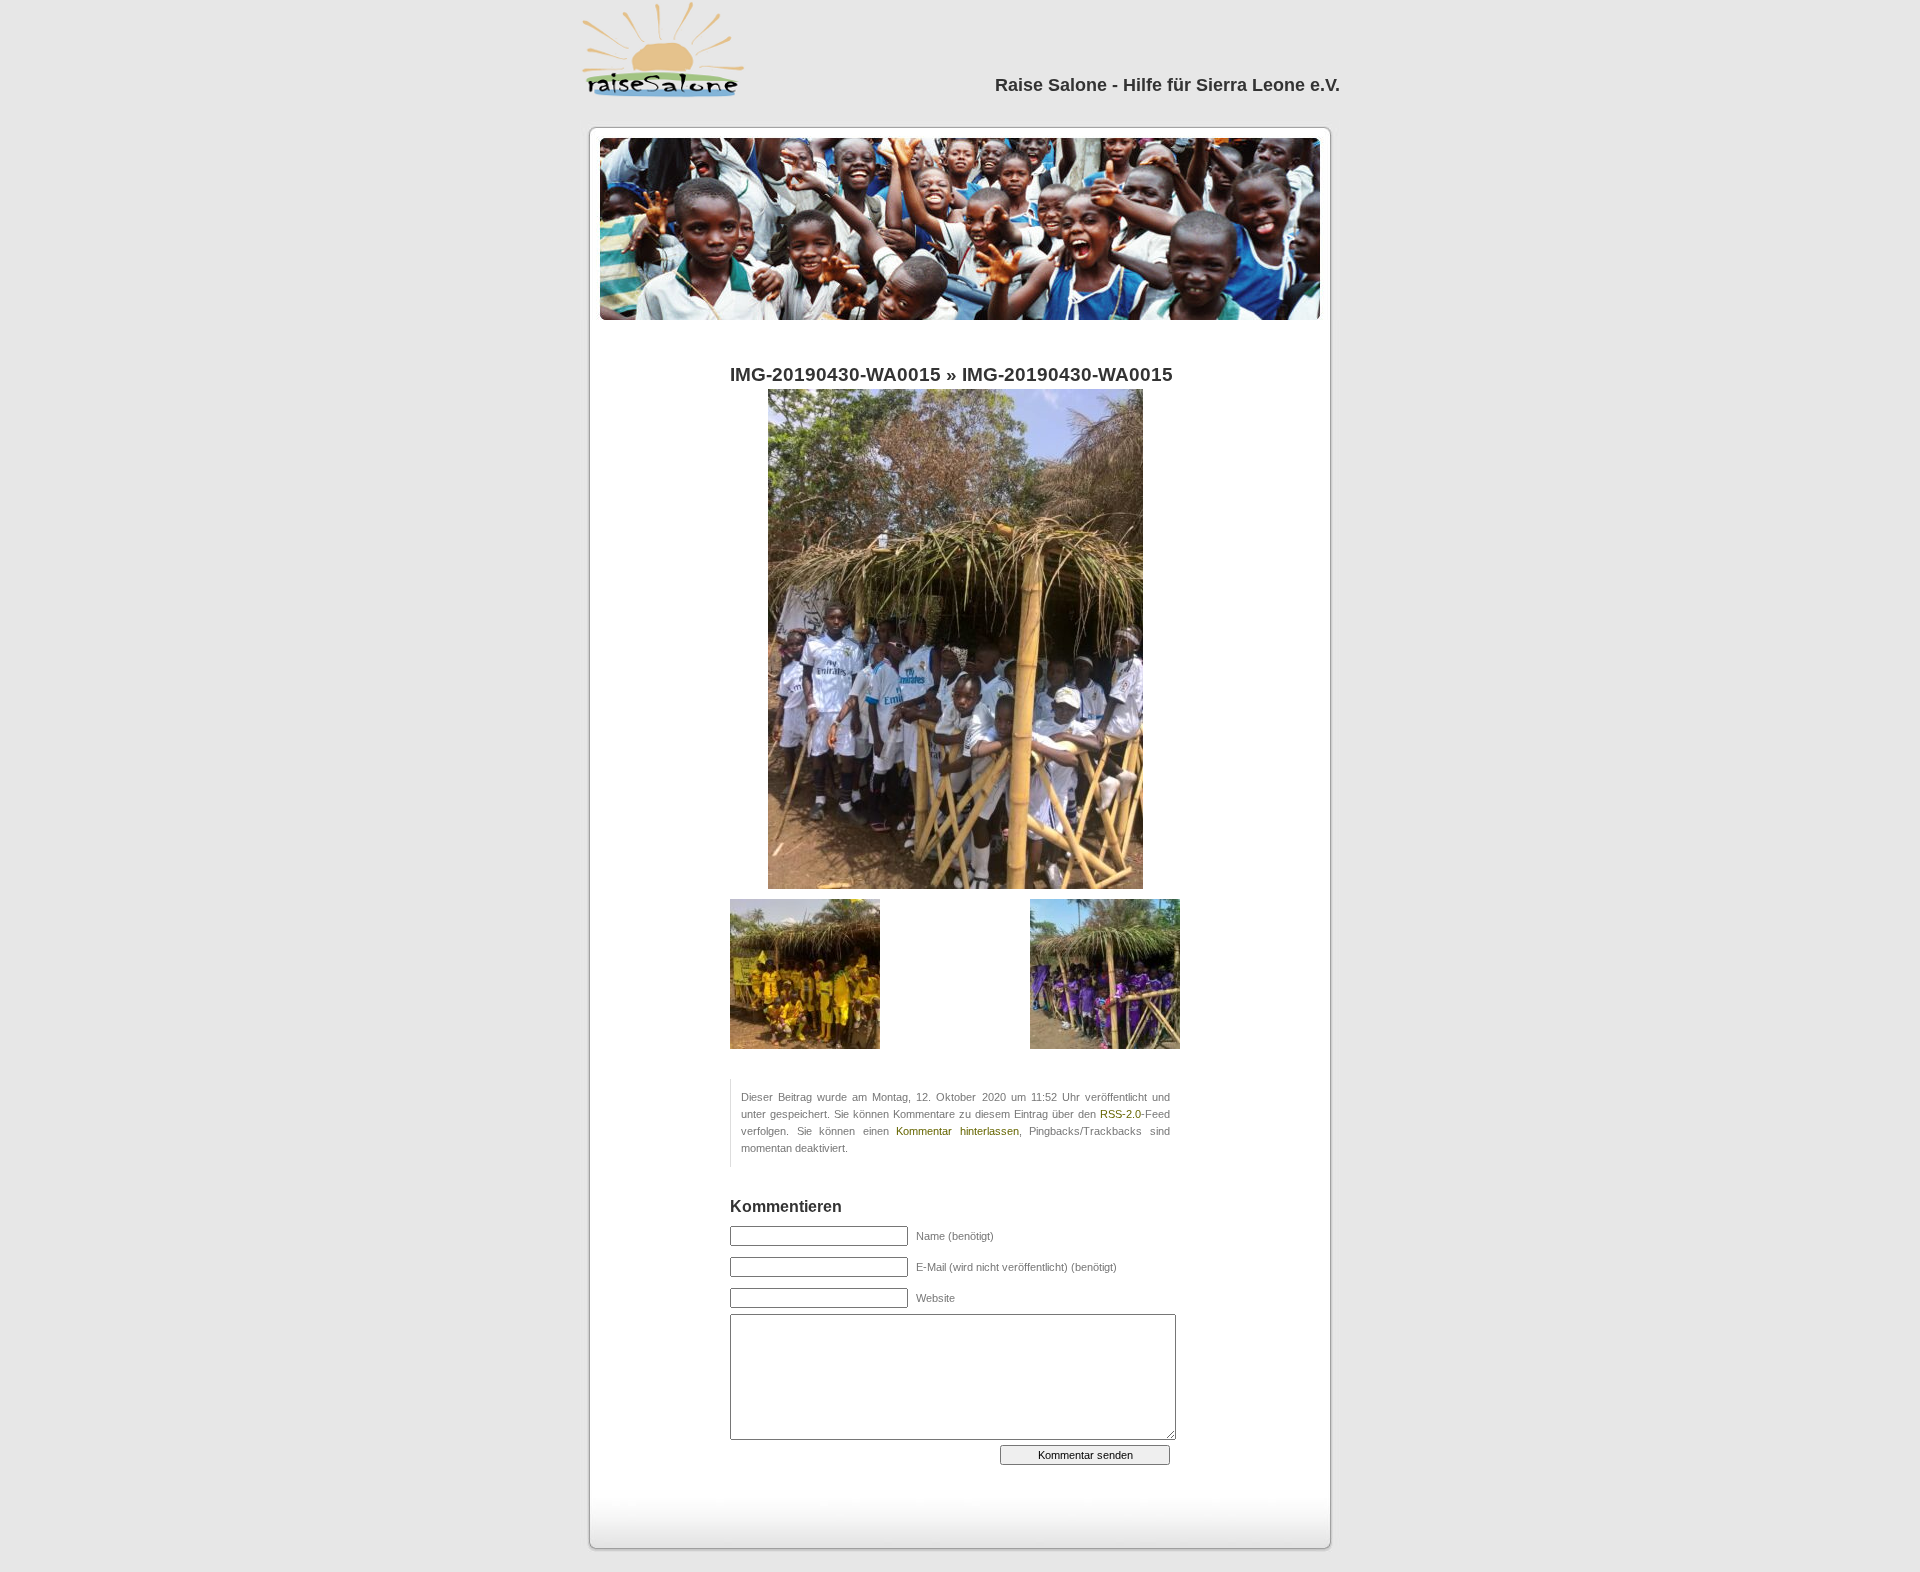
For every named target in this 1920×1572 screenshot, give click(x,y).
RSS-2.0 (1120, 1114)
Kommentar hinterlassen (957, 1131)
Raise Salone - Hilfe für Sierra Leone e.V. (1167, 85)
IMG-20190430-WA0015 (835, 374)
